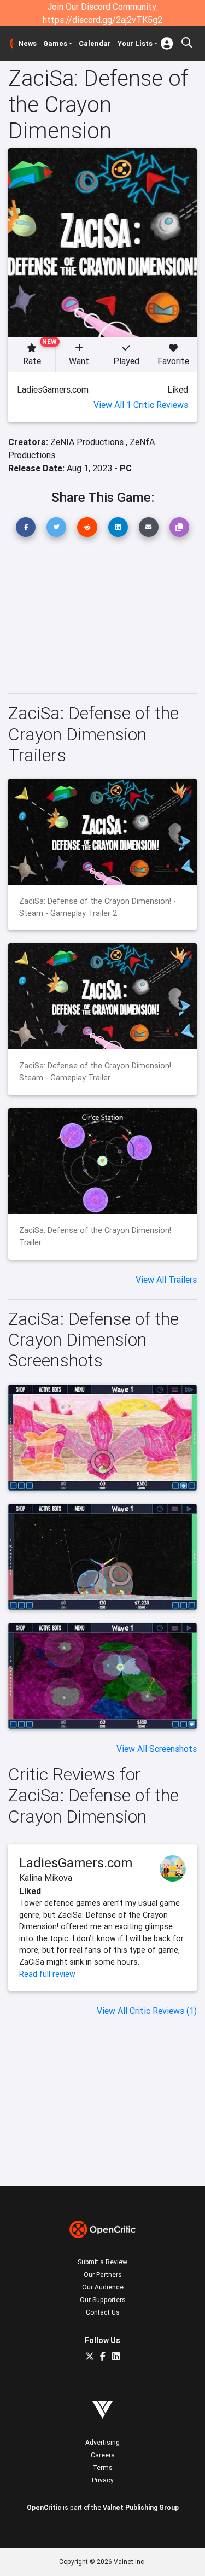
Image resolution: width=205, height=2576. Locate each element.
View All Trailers (166, 1280)
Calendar (95, 43)
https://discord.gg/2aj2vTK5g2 (102, 20)
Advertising (102, 2442)
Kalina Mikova (46, 1878)
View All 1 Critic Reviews (141, 405)
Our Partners (103, 2274)
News (28, 43)
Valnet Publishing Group (141, 2507)
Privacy (103, 2480)
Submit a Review (102, 2262)
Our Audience (103, 2287)
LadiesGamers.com (76, 1863)
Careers (103, 2455)
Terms (102, 2467)
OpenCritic (44, 2507)
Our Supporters (103, 2300)
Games (55, 43)
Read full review (47, 1974)
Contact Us (103, 2312)
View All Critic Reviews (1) (147, 2011)
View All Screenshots (157, 1749)
